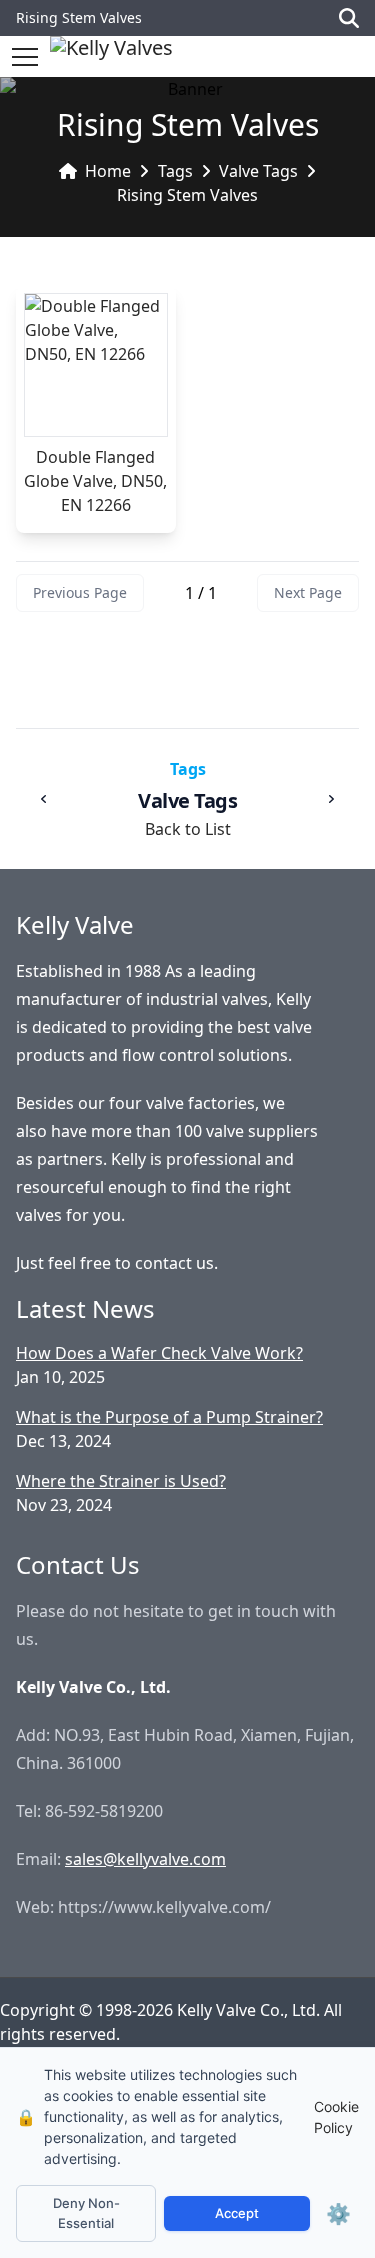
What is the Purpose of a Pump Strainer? (169, 1417)
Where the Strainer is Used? (121, 1481)
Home (108, 171)
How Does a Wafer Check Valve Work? (159, 1353)
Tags (175, 171)
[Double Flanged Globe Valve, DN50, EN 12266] (96, 365)
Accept (237, 2213)
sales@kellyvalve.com (145, 1859)
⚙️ (338, 2214)
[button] (25, 57)
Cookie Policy (336, 2117)
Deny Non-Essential (86, 2213)
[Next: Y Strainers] (331, 799)
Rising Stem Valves (187, 195)
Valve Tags (258, 171)
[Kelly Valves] (111, 56)
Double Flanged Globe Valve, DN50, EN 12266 (95, 481)
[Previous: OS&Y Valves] (44, 799)
